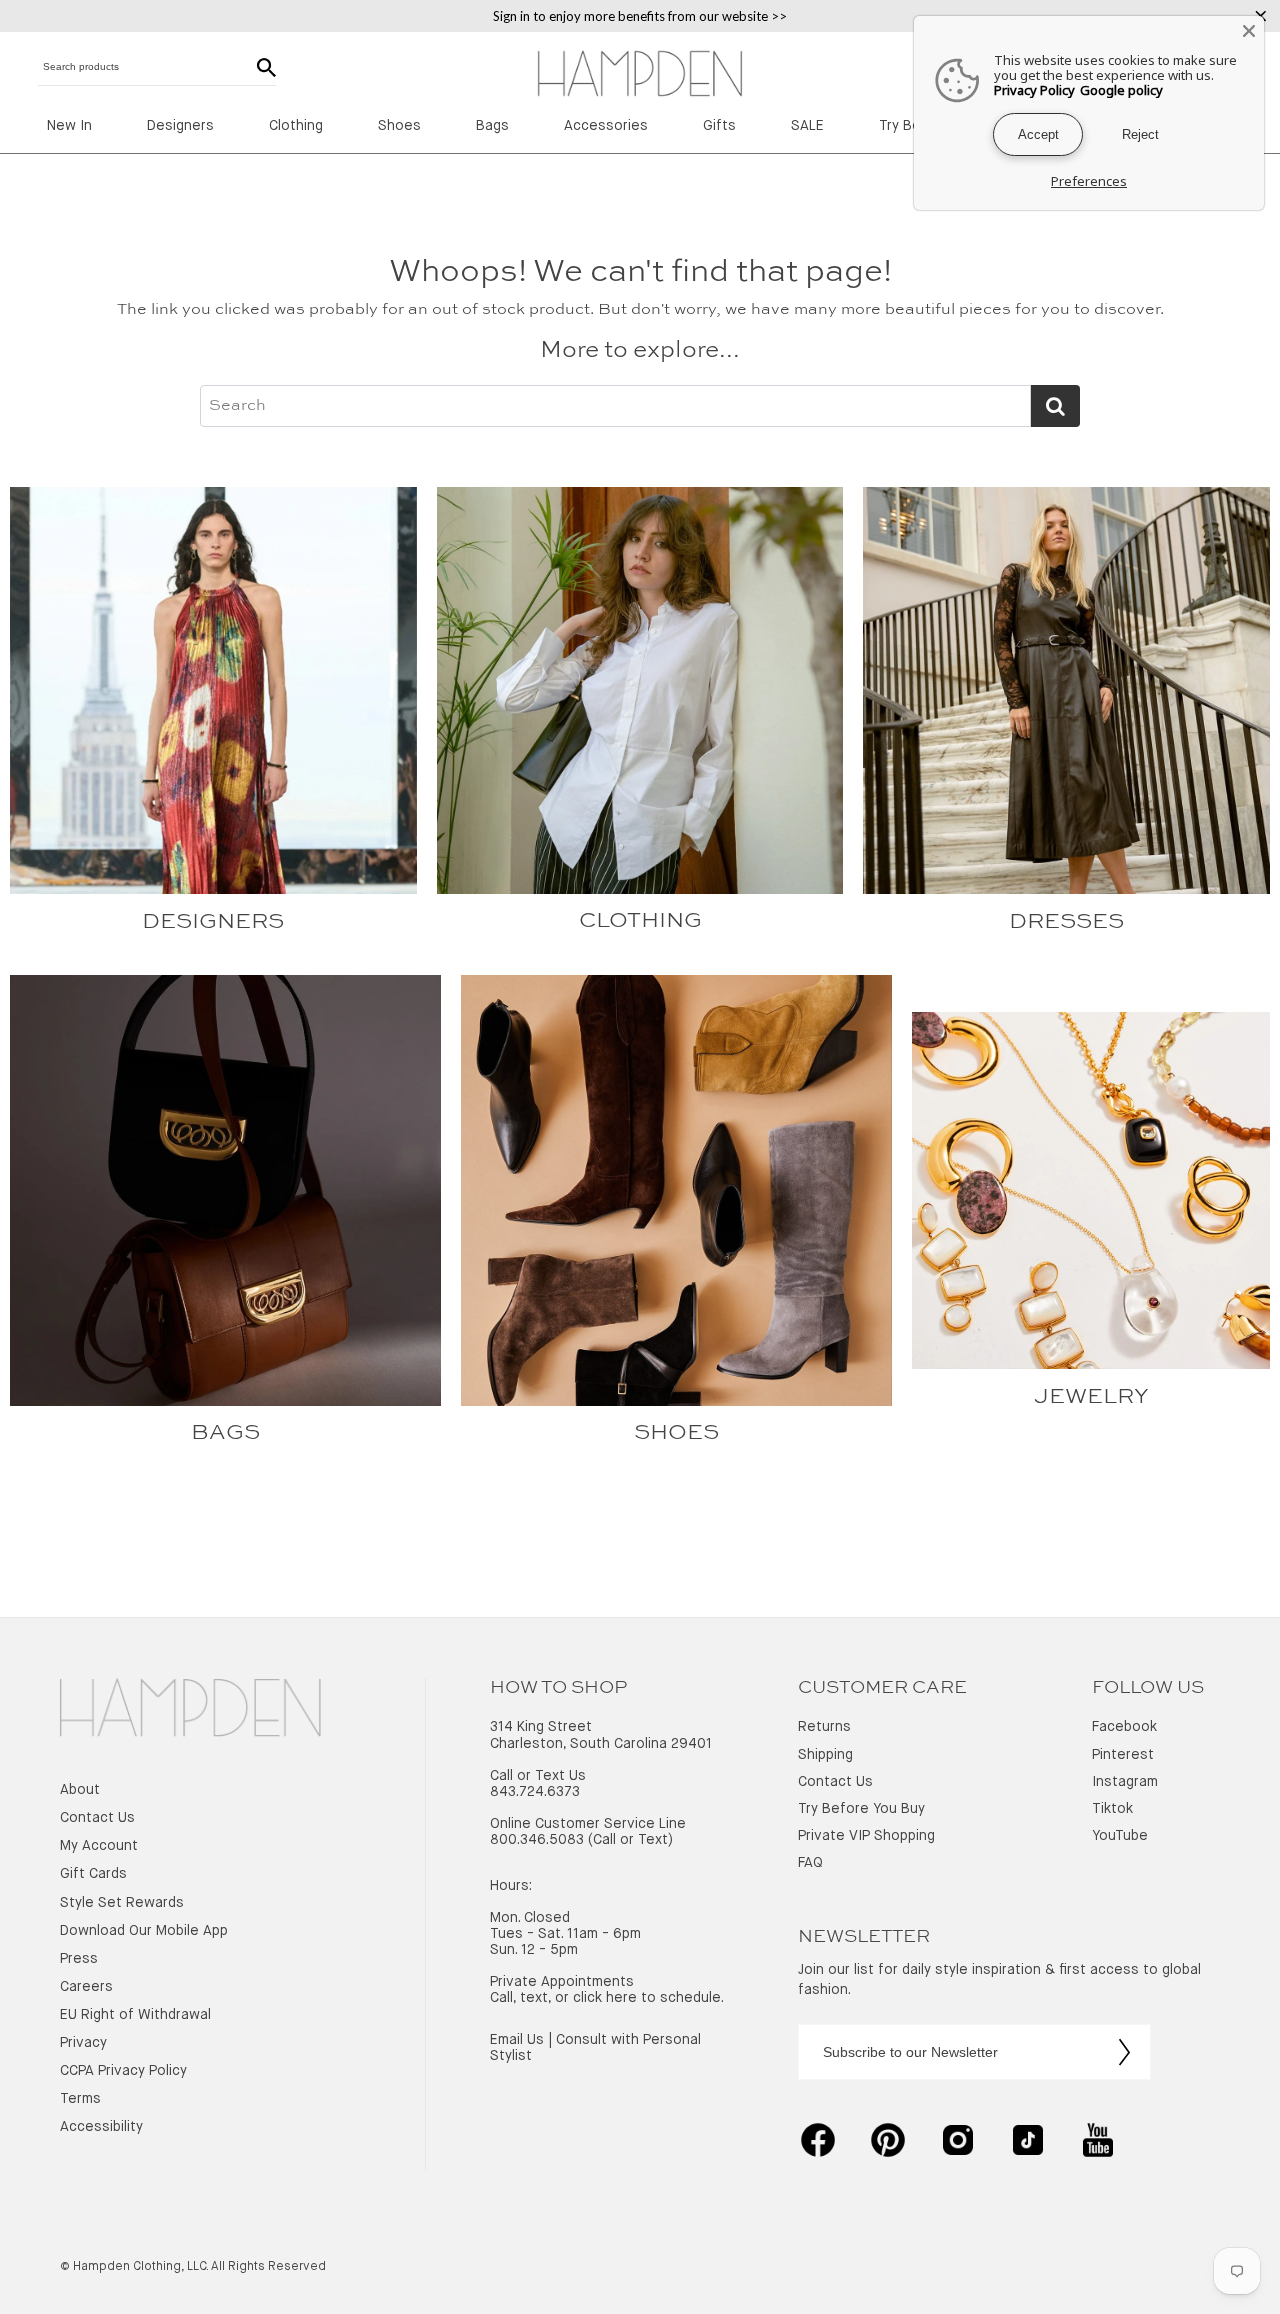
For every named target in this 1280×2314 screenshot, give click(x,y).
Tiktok (1112, 1809)
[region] (640, 16)
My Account (99, 1846)
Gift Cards (93, 1874)
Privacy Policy (1034, 90)
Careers (86, 1987)
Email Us (517, 2040)
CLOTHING (640, 921)
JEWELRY (1091, 1397)
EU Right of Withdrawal (135, 2015)
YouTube (1120, 1836)
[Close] (1249, 31)
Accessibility (101, 2127)
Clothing (296, 126)
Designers (180, 126)
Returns (824, 1727)
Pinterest (1123, 1755)
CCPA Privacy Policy (123, 2071)
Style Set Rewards (122, 1903)
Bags (492, 126)
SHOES (676, 1433)
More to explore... (640, 351)
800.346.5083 (537, 1840)
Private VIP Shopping (866, 1836)
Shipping (825, 1755)
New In (69, 126)
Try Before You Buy (861, 1809)
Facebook (1124, 1727)
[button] (190, 1710)
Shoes (399, 126)
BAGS (225, 1433)
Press (79, 1959)
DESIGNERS (213, 922)
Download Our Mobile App (144, 1931)
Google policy (1121, 90)
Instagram (1125, 1782)
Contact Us (97, 1818)
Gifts (719, 126)
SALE (807, 126)
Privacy (83, 2043)
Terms (80, 2099)
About (80, 1790)
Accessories (606, 126)
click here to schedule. (648, 1998)
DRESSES (1066, 922)
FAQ (810, 1863)
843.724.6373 (535, 1792)
